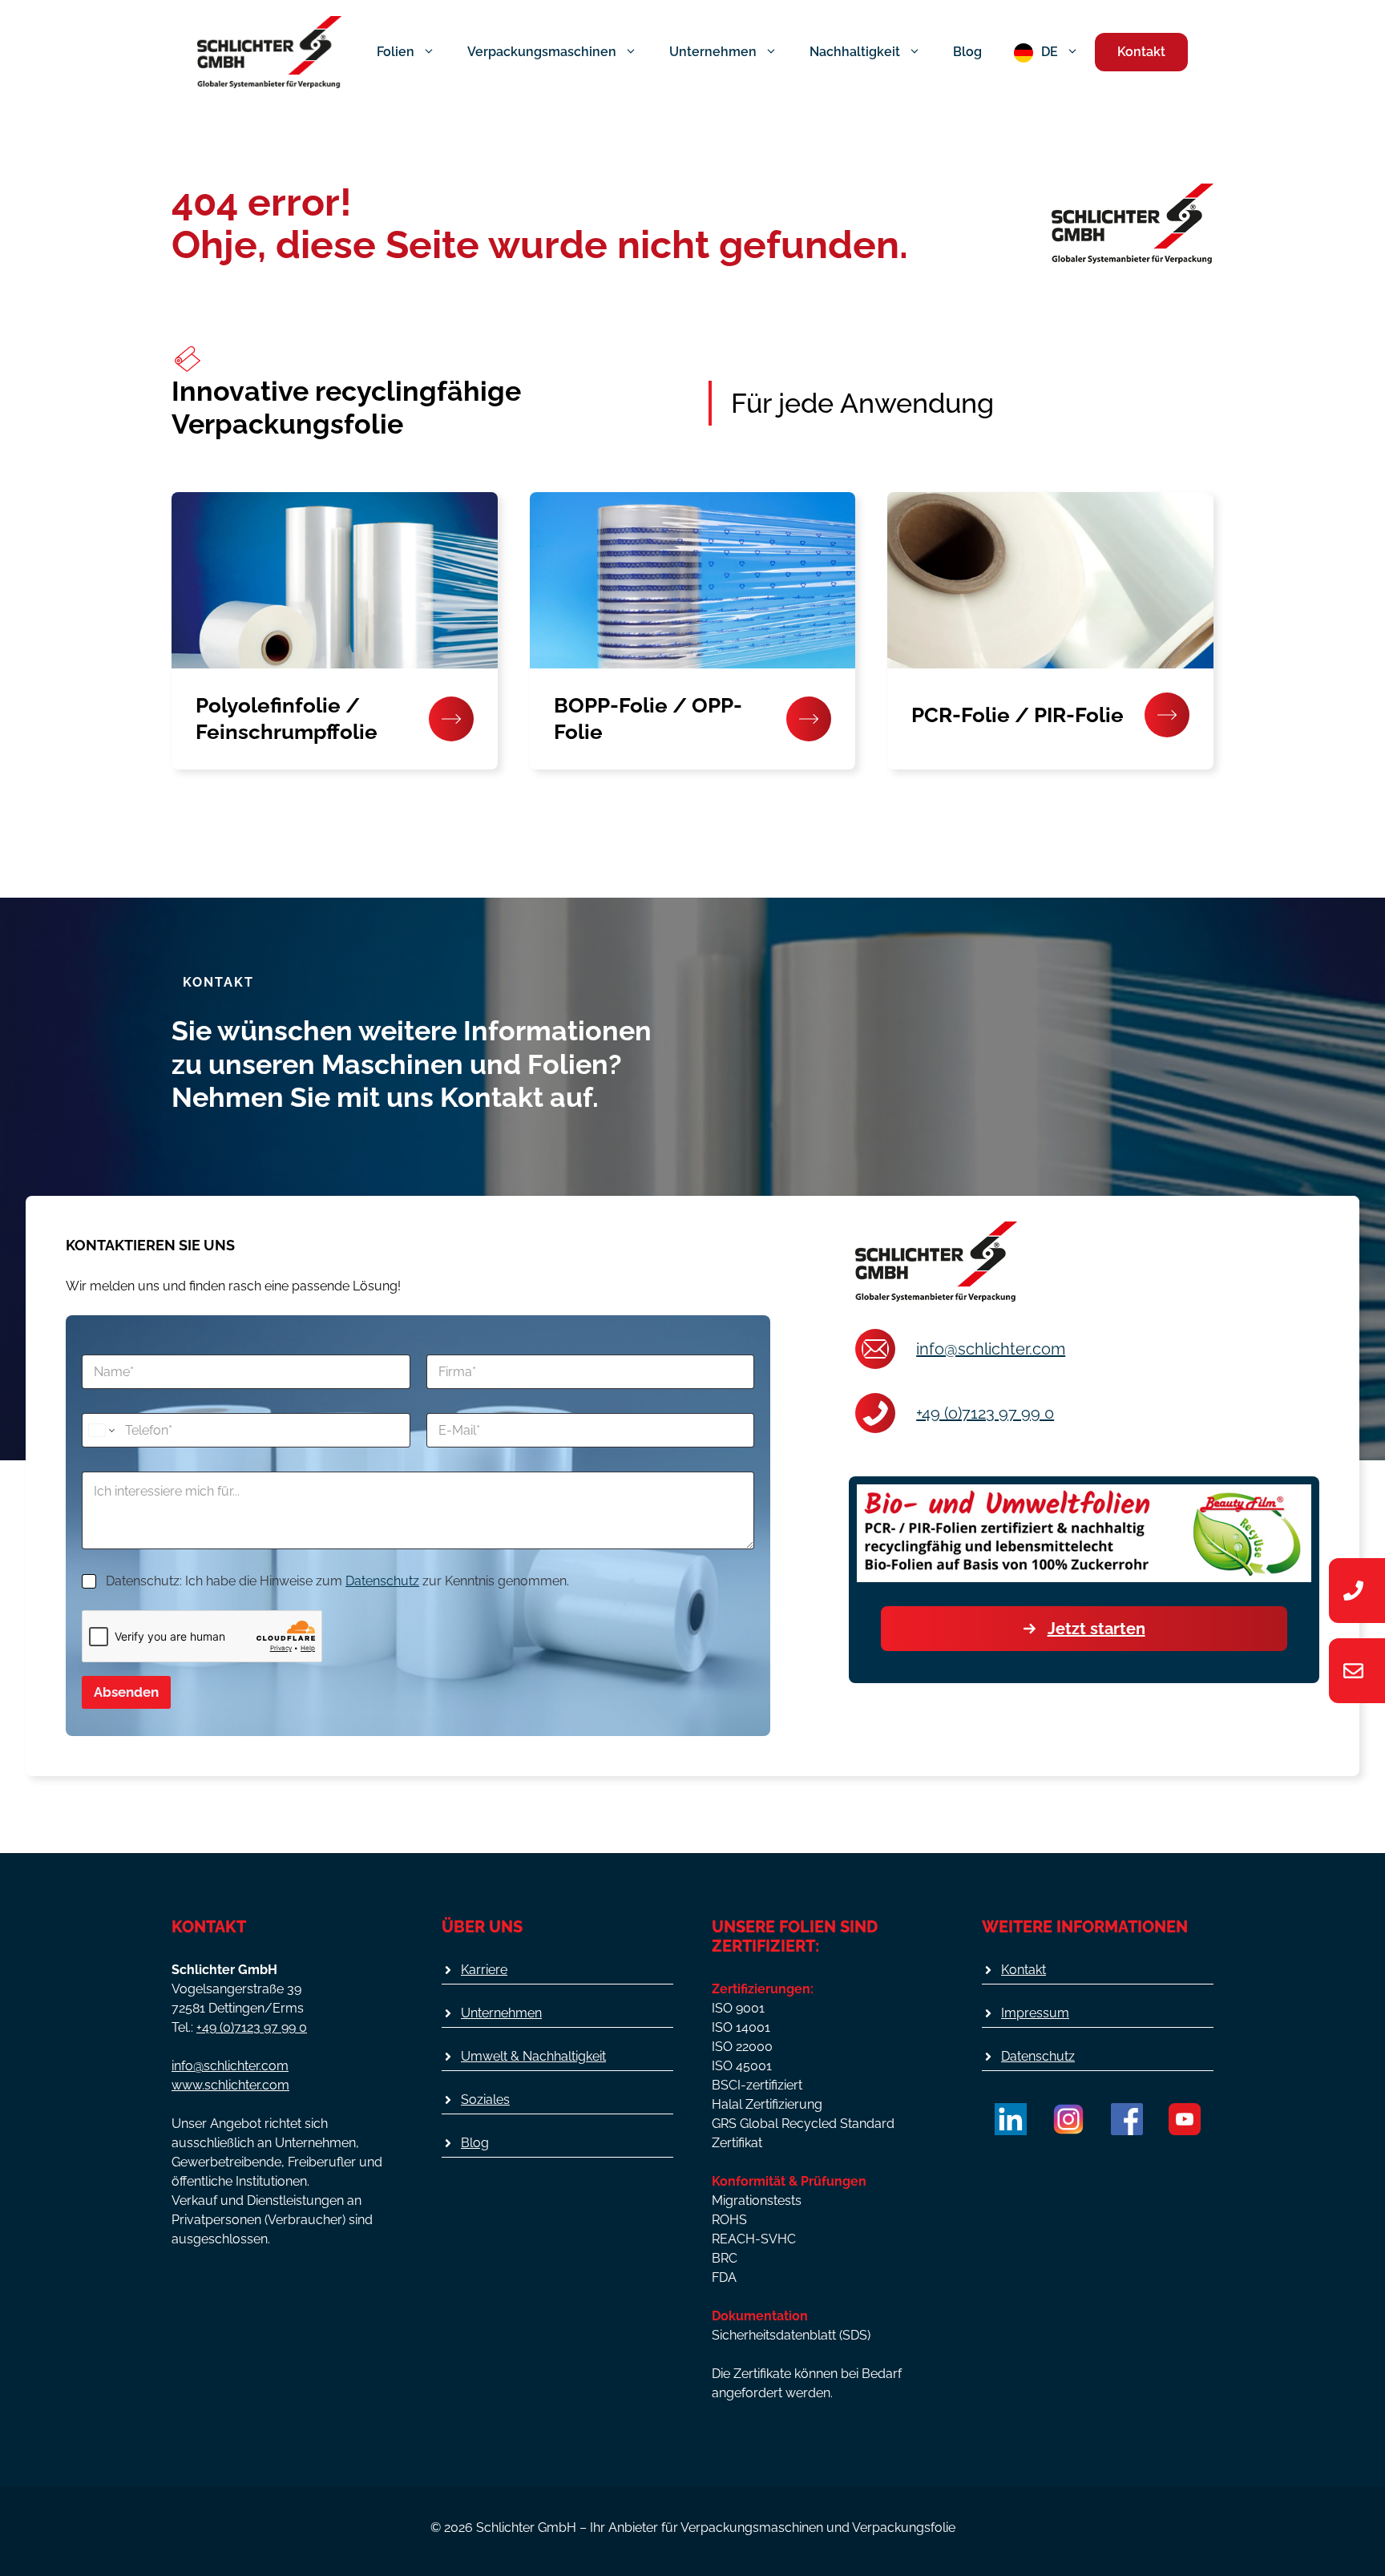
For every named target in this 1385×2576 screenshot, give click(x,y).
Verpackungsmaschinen (542, 52)
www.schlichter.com (230, 2085)
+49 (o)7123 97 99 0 (985, 1413)
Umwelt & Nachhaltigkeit (533, 2056)
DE (1050, 52)
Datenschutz (382, 1581)
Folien (396, 52)
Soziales (485, 2100)
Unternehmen (713, 52)
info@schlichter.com (991, 1349)
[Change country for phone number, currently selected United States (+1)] (101, 1430)
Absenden (126, 1692)
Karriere (484, 1970)
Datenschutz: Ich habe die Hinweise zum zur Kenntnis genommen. (337, 1581)
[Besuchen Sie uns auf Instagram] (1068, 2119)
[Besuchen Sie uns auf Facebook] (1127, 2119)
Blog (967, 52)
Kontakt (1141, 52)
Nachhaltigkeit (855, 52)
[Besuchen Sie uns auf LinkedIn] (1011, 2119)
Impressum (1035, 2013)
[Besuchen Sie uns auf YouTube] (1185, 2119)
